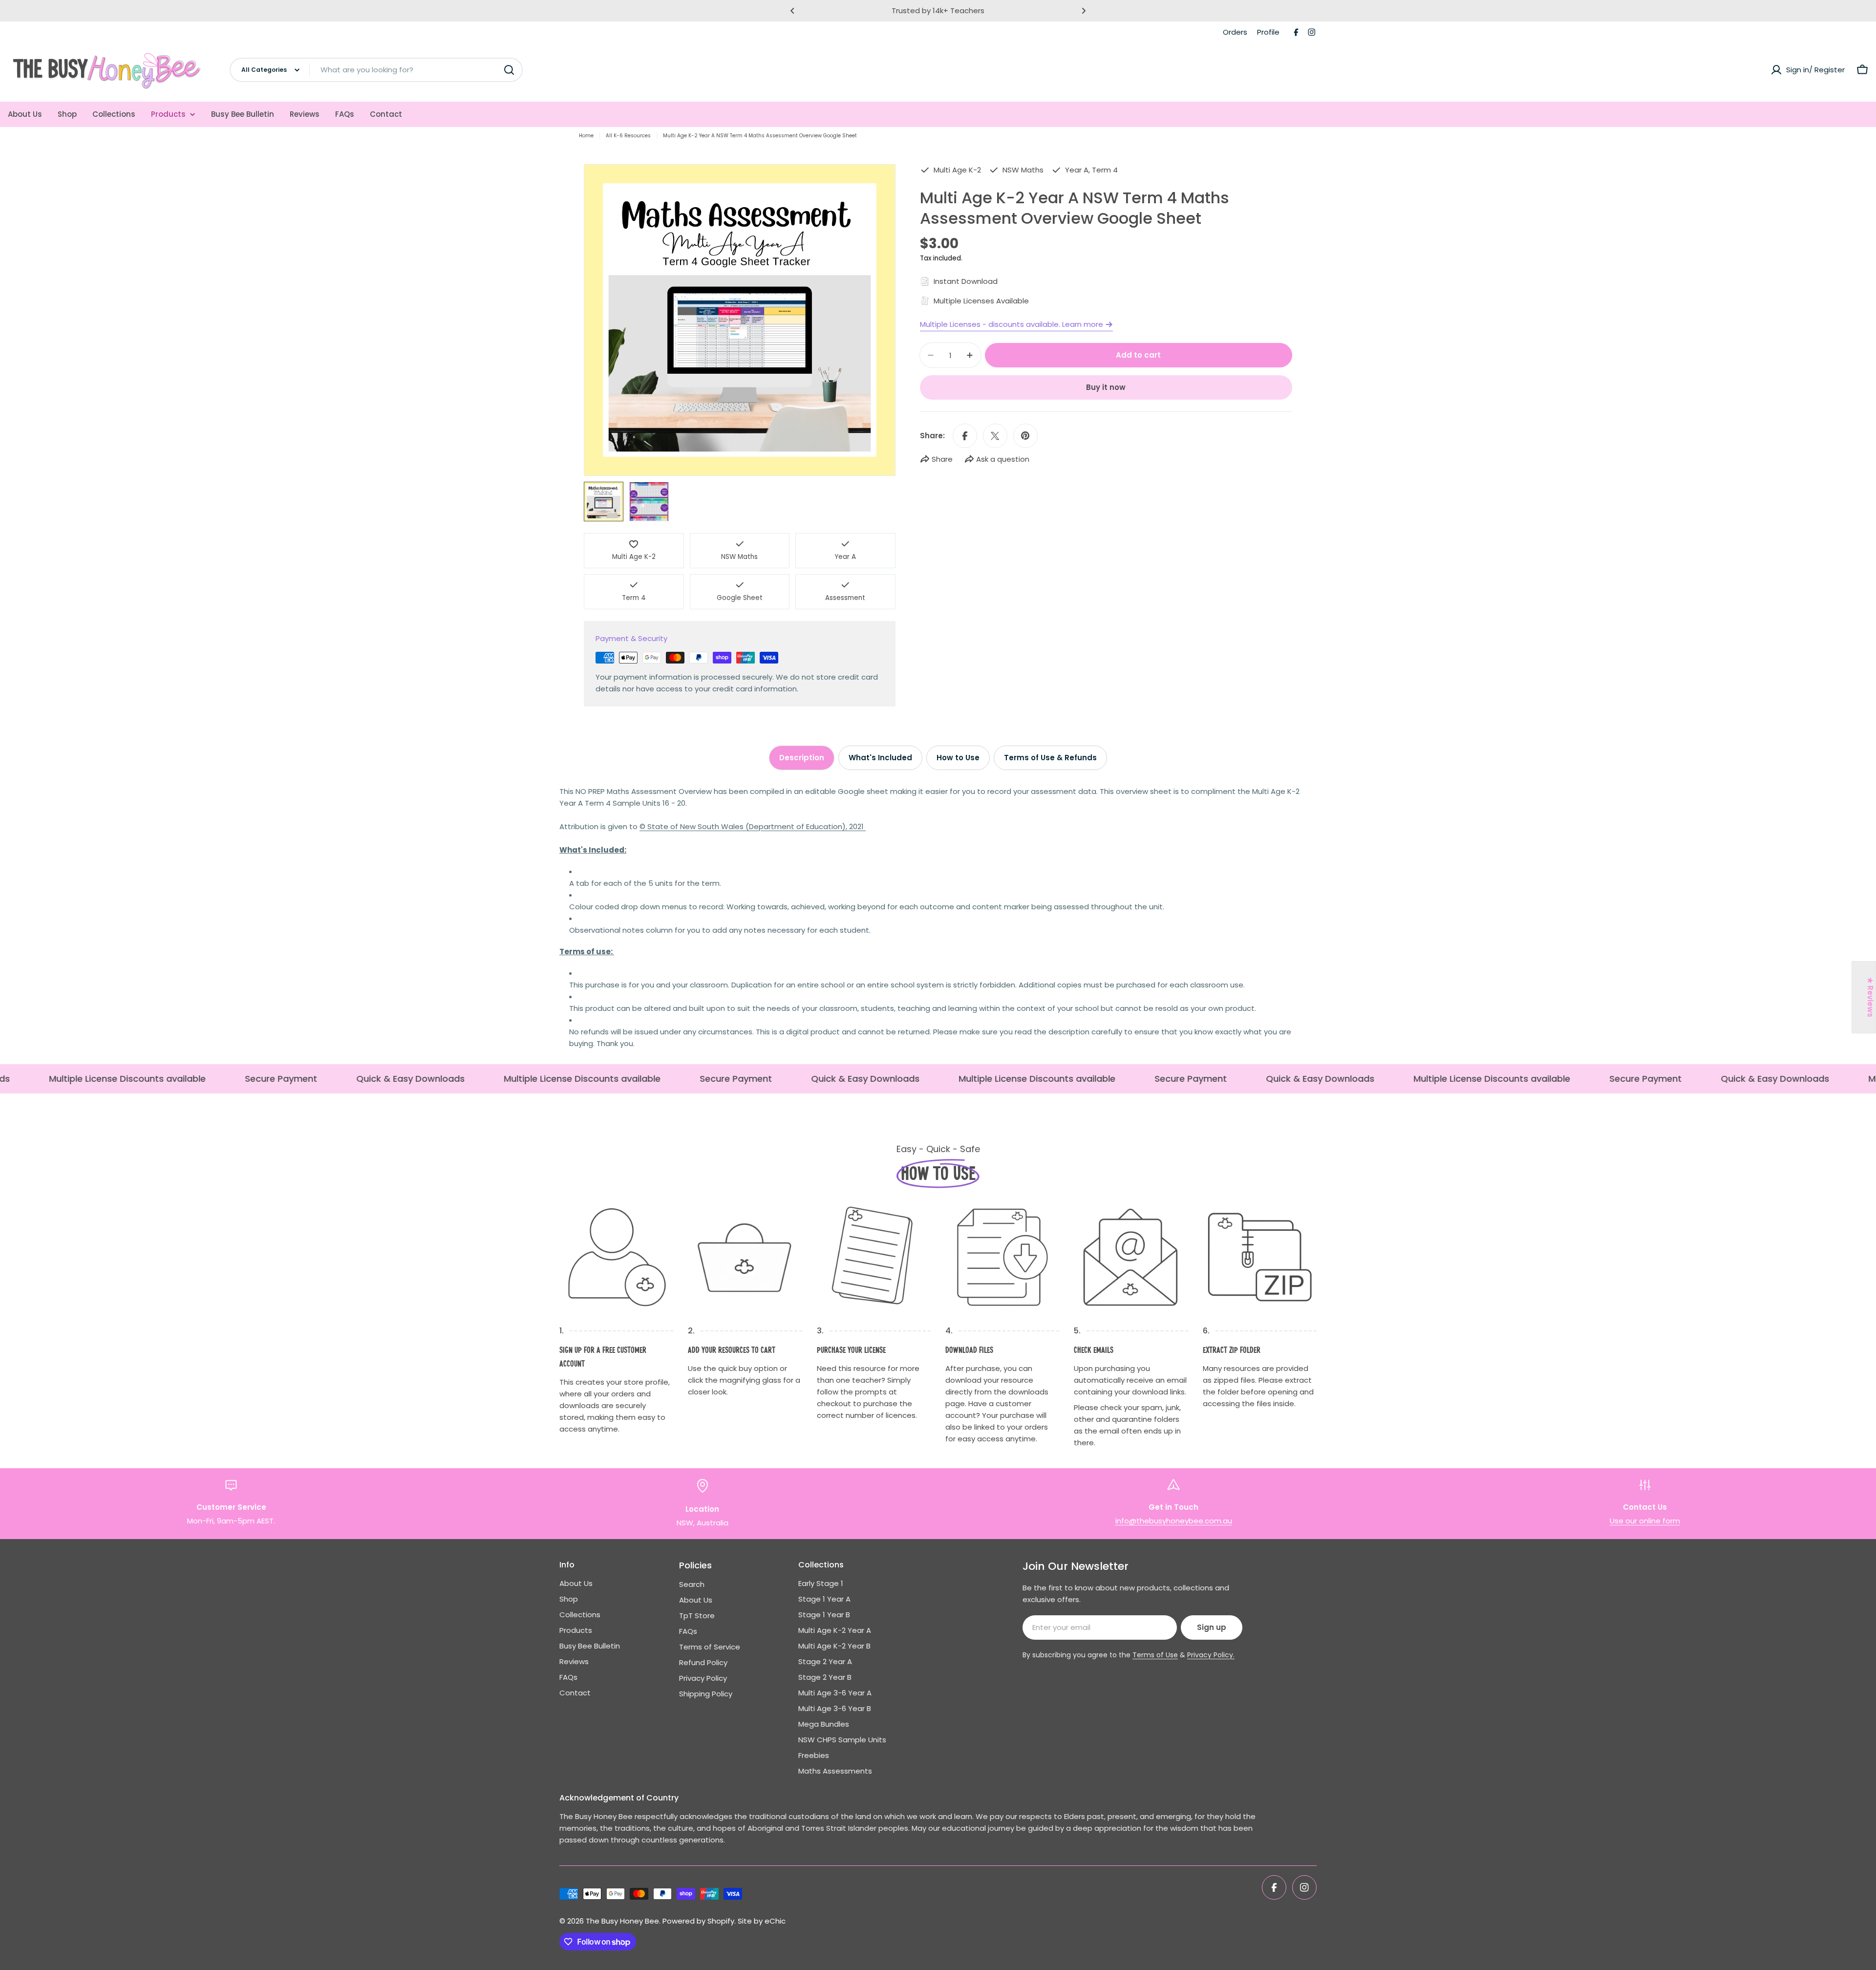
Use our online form (1645, 1521)
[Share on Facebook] (965, 436)
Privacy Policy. (1211, 1655)
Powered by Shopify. (699, 1921)
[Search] (509, 70)
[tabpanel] (938, 918)
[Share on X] (995, 436)
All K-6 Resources (628, 136)
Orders (1235, 32)
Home (586, 136)
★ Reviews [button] (1870, 997)
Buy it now (1106, 387)
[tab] (802, 758)
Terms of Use (1155, 1655)
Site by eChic (762, 1921)
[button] (792, 11)
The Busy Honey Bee (622, 1921)
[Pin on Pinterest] (1025, 436)
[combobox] (376, 70)
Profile (1268, 32)
